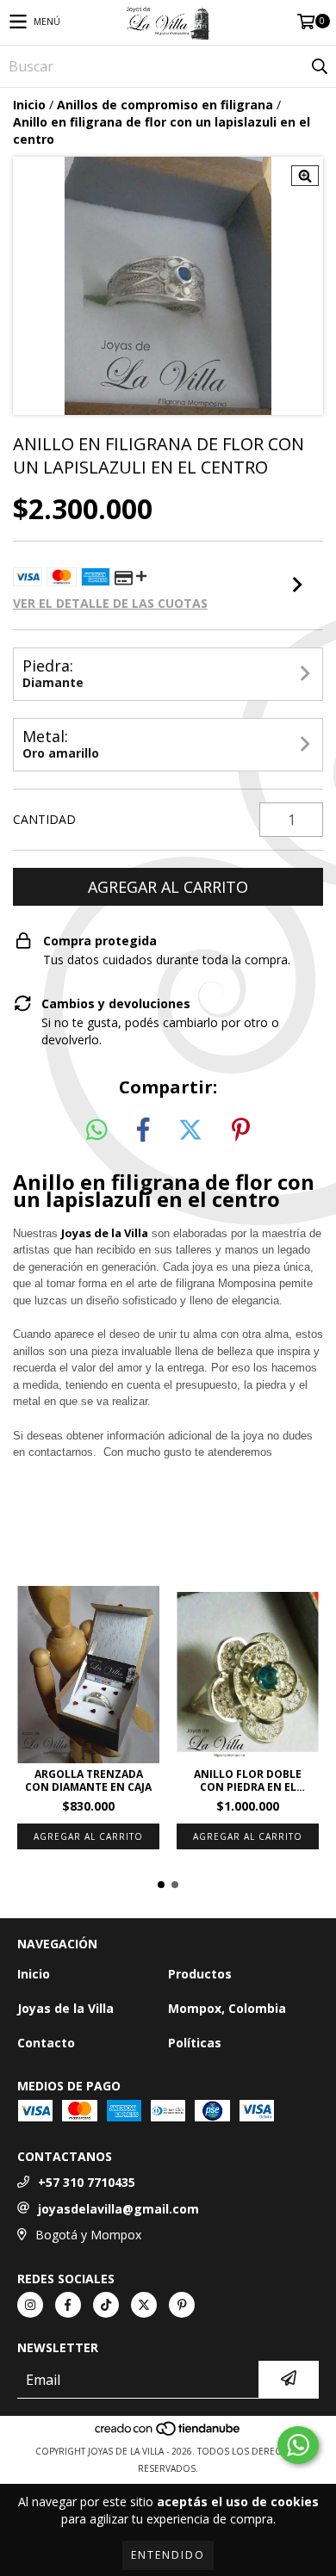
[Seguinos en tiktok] (106, 2305)
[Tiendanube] (168, 2434)
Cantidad (44, 819)
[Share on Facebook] (143, 1130)
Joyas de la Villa (105, 1233)
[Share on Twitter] (190, 1130)
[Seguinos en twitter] (144, 2305)
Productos (200, 1974)
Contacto (46, 2043)
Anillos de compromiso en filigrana (165, 105)
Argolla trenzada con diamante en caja (88, 1780)
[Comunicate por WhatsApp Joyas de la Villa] (298, 2445)
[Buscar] (319, 66)
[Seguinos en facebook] (68, 2305)
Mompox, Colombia (227, 2008)
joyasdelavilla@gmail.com (118, 2209)
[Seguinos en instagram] (30, 2305)
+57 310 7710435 (87, 2182)
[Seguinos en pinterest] (182, 2305)
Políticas (195, 2043)
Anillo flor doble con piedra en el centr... (248, 1780)
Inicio (29, 105)
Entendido (168, 2555)
